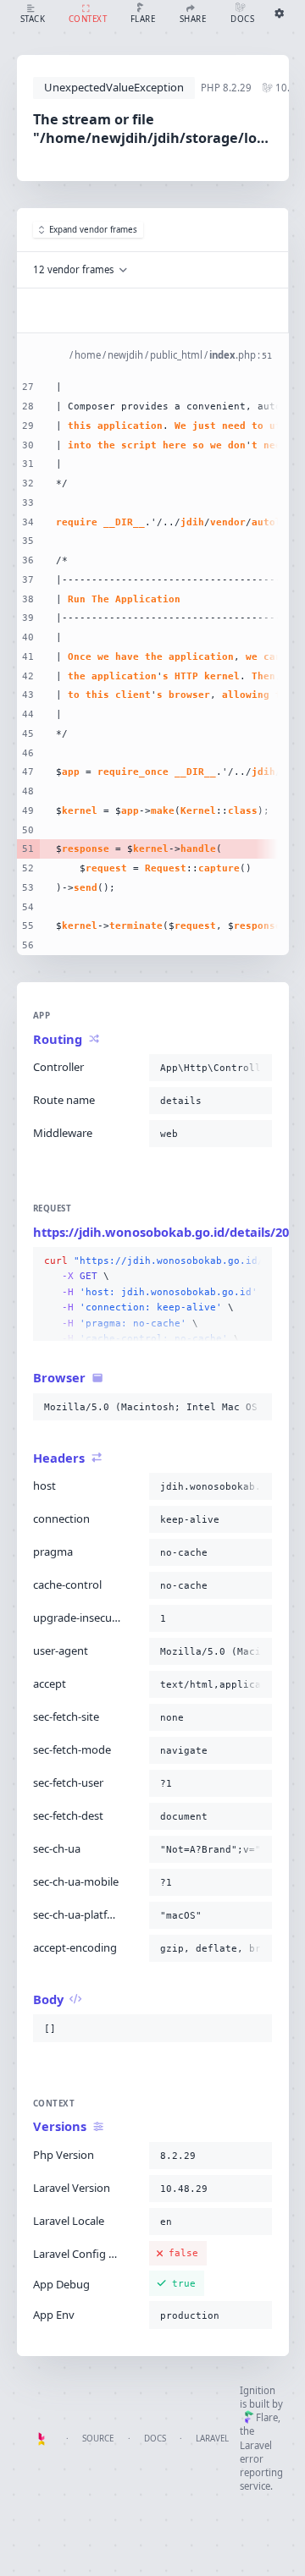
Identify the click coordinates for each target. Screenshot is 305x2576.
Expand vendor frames (93, 230)
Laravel (212, 2439)
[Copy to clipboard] (256, 1068)
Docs (155, 2439)
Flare (267, 2417)
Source (98, 2439)
